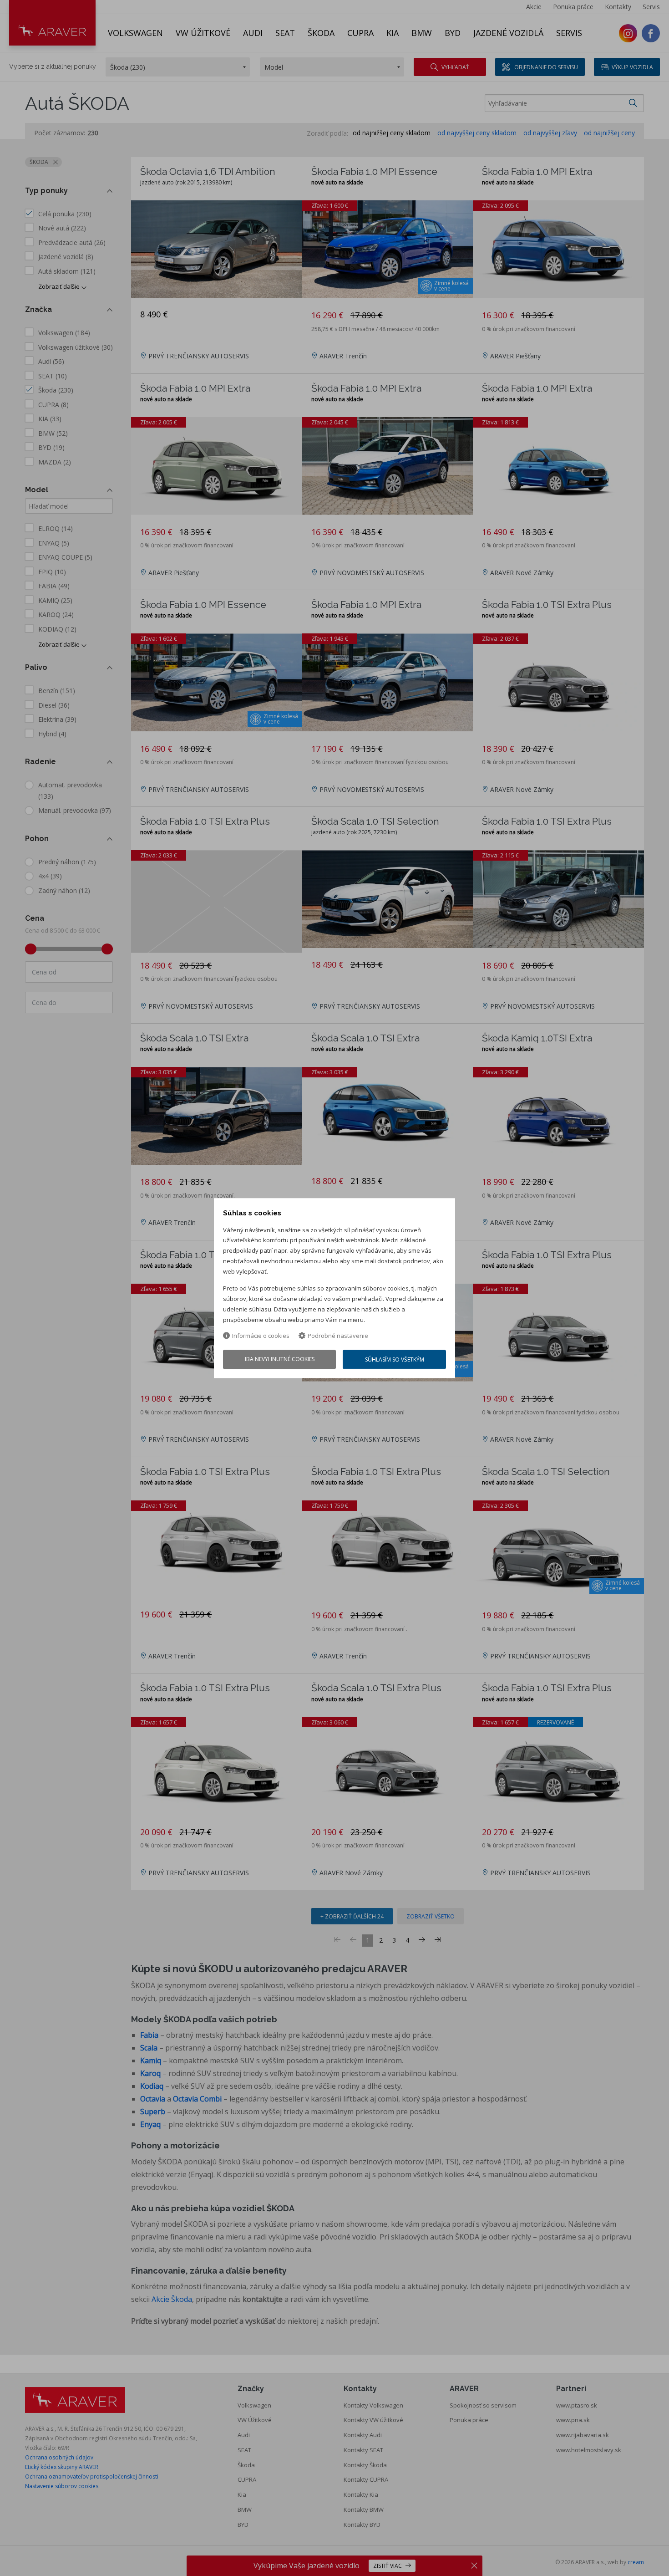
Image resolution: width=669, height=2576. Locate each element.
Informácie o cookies (261, 1336)
